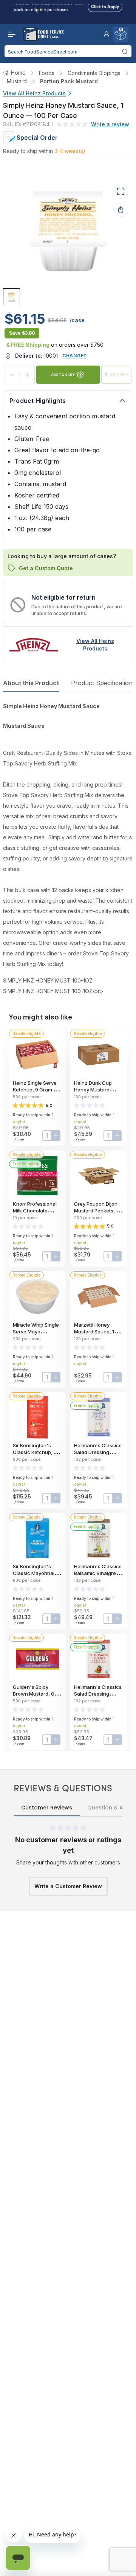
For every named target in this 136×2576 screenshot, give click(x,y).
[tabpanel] (68, 849)
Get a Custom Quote (46, 568)
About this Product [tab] (31, 683)
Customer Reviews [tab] (47, 1808)
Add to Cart (63, 374)
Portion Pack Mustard (69, 81)
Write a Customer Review (68, 1886)
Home (18, 73)
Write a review (110, 124)
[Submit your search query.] (125, 51)
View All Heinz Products (34, 93)
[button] (107, 34)
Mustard (17, 81)
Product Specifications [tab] (103, 683)
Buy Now (120, 374)
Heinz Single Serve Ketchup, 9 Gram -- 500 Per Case (35, 1090)
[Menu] (10, 34)
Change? (74, 356)
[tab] (12, 297)
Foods (47, 73)
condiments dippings (94, 73)
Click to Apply (105, 5)
